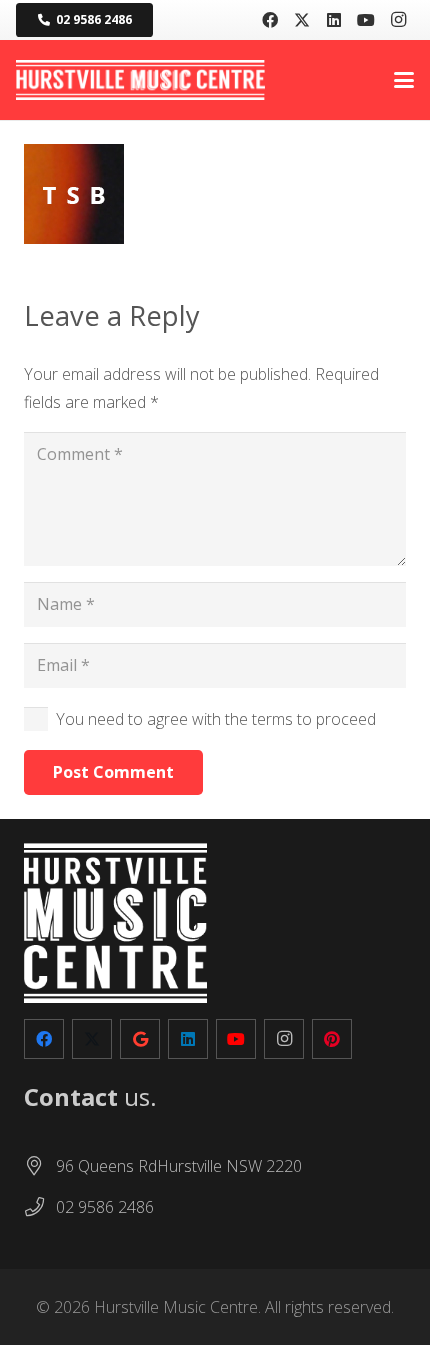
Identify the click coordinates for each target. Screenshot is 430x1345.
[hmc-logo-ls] (140, 80)
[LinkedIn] (334, 20)
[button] (404, 80)
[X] (302, 20)
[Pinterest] (332, 1039)
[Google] (140, 1039)
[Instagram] (398, 20)
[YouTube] (366, 20)
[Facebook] (270, 20)
